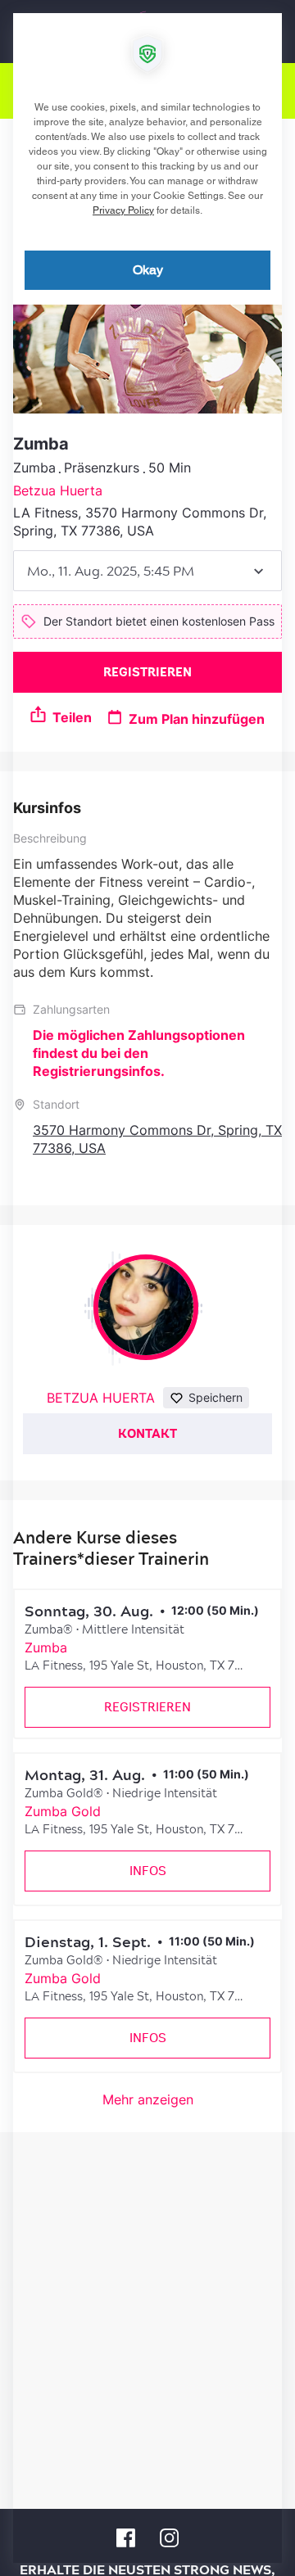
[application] (147, 1288)
